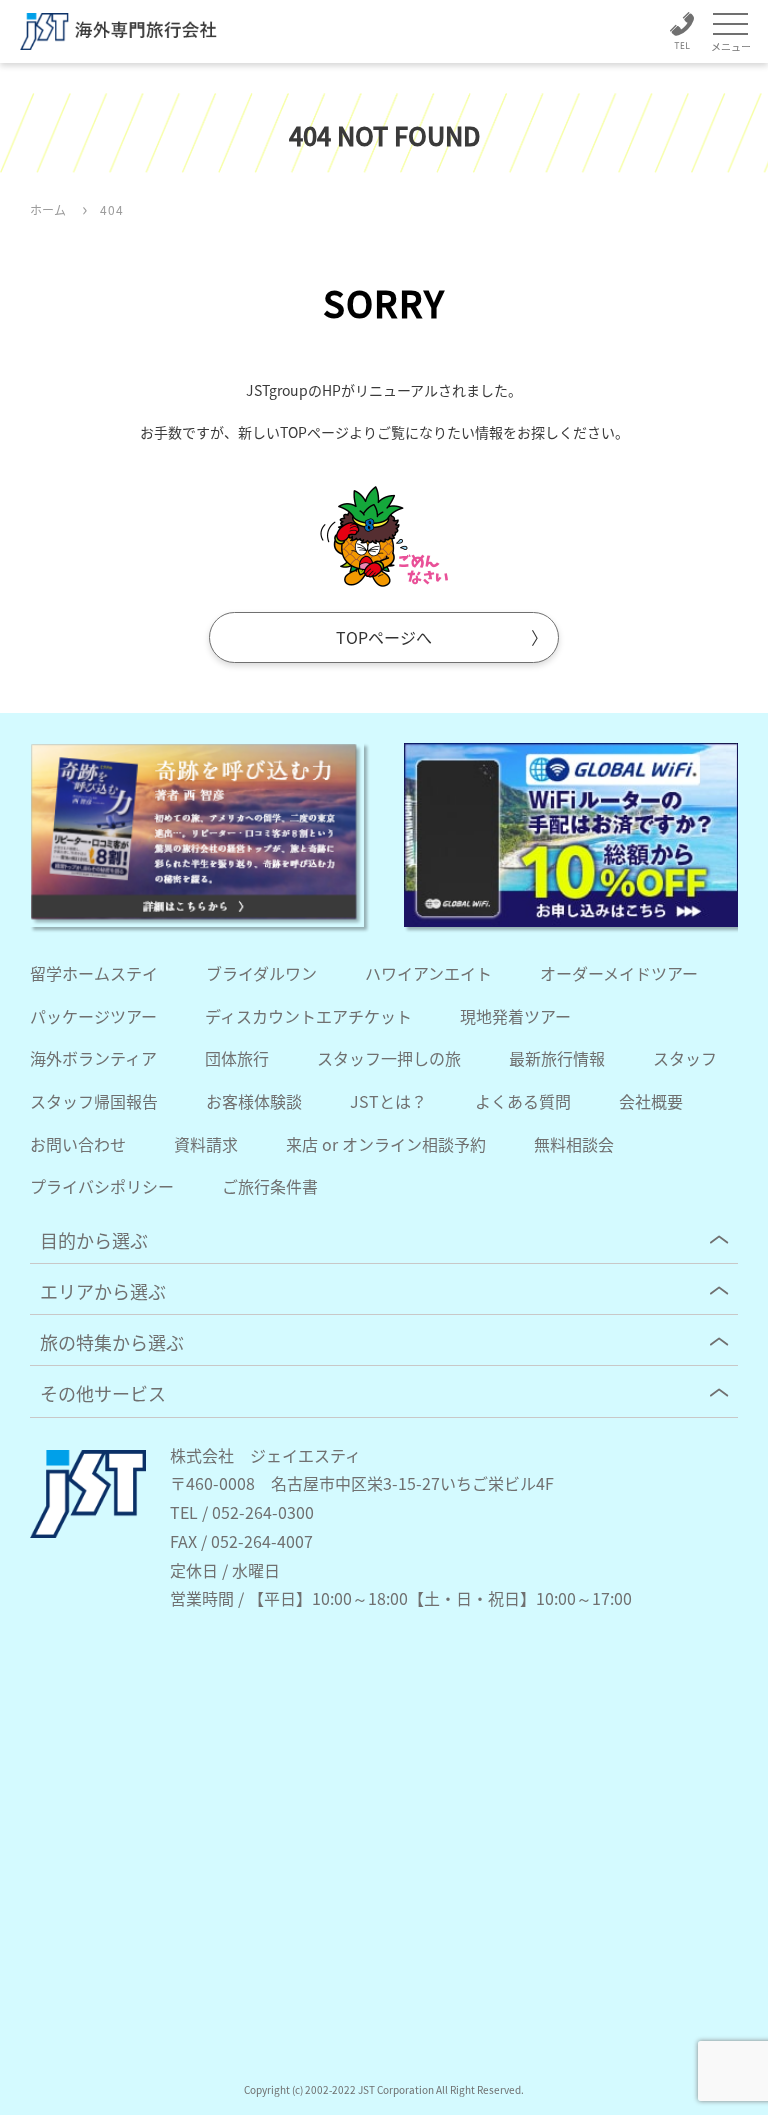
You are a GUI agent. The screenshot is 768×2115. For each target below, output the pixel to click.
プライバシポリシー (102, 1186)
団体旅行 (237, 1058)
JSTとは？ (388, 1101)
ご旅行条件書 (270, 1186)
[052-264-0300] (682, 34)
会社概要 (651, 1101)
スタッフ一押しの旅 (389, 1058)
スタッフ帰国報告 (94, 1101)
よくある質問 (523, 1101)
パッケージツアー (93, 1016)
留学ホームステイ (94, 973)
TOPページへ (384, 637)
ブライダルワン (261, 973)
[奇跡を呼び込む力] (197, 835)
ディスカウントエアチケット (308, 1016)
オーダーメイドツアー (619, 973)
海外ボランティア (93, 1058)
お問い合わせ (78, 1144)
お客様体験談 (254, 1101)
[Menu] (730, 25)
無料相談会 (574, 1144)
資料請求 (206, 1144)
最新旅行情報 (557, 1058)
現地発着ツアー (515, 1016)
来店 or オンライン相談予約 (386, 1144)
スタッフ (685, 1058)
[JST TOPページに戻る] (88, 1532)
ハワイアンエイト (428, 973)
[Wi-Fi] (571, 835)
